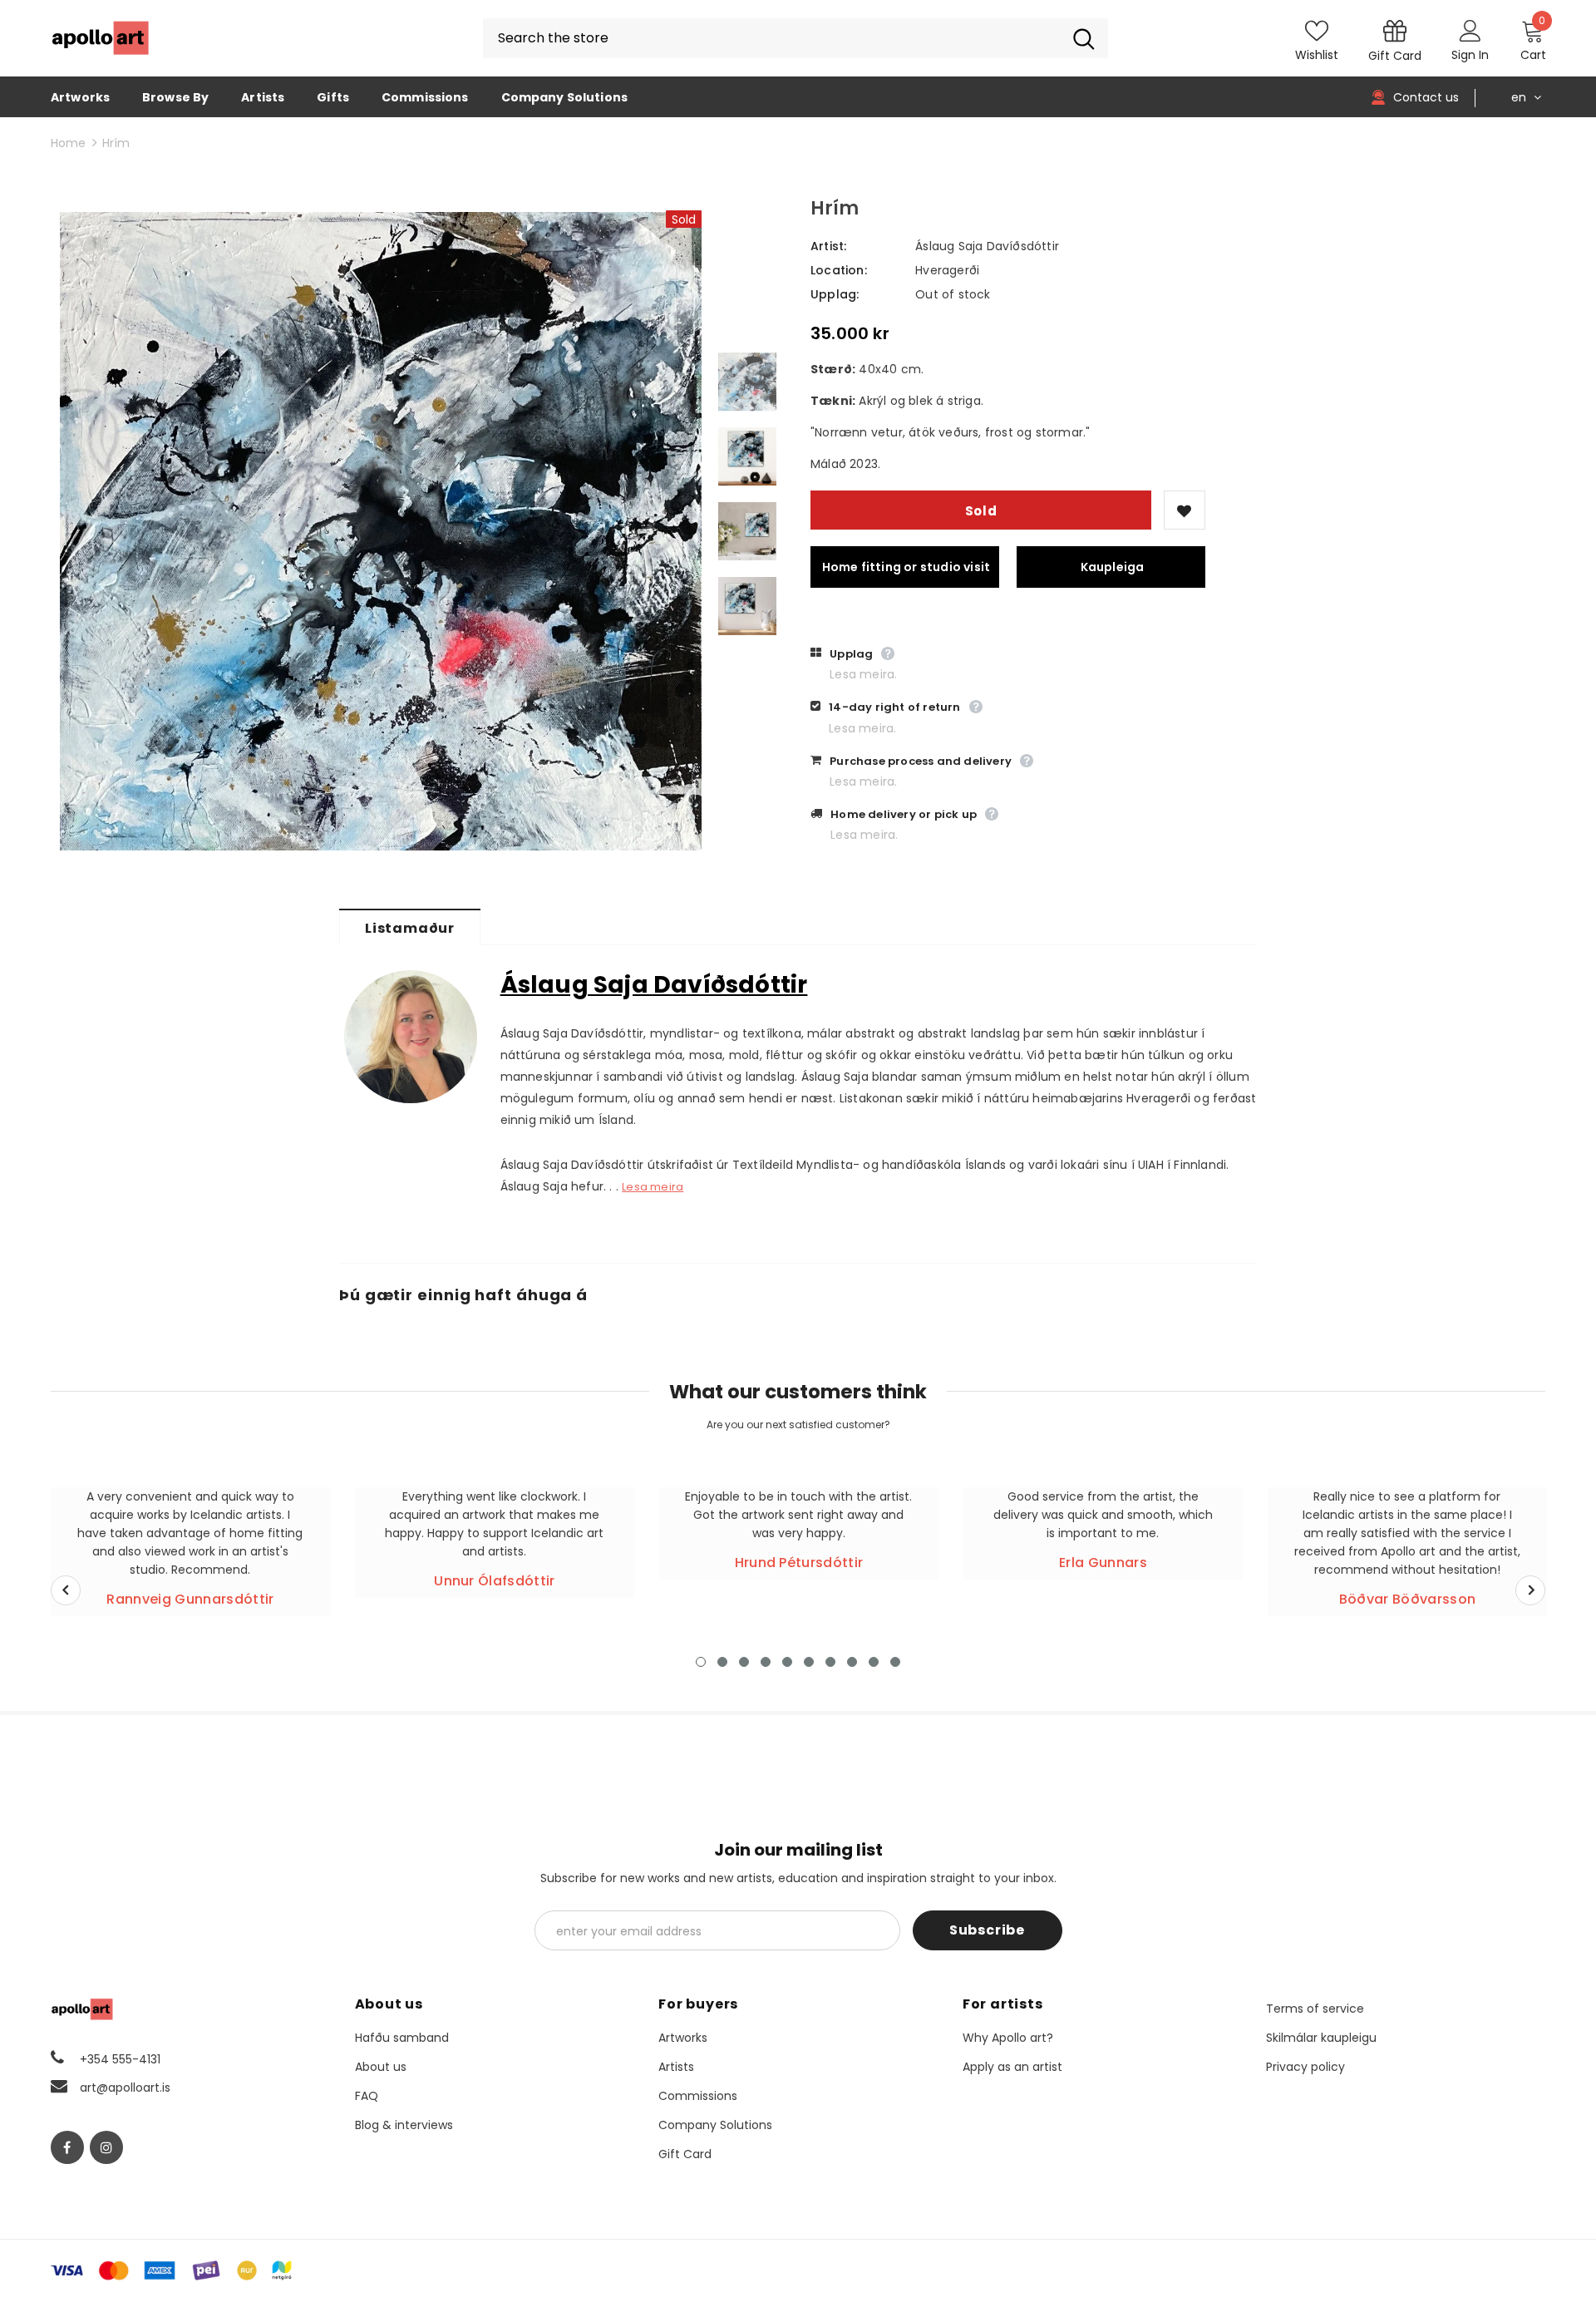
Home (68, 143)
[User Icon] (1470, 30)
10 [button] (895, 1662)
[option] (381, 531)
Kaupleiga (1113, 567)
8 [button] (852, 1662)
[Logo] (101, 38)
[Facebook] (67, 2147)
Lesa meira (653, 1187)
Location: (839, 270)
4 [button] (766, 1662)
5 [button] (787, 1662)
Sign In (1470, 55)
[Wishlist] (1185, 510)
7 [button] (830, 1662)
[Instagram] (106, 2147)
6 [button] (809, 1662)
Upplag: (835, 294)
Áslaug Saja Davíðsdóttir (987, 246)
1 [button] (701, 1662)
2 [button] (722, 1662)
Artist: (828, 246)
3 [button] (744, 1662)
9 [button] (874, 1662)
